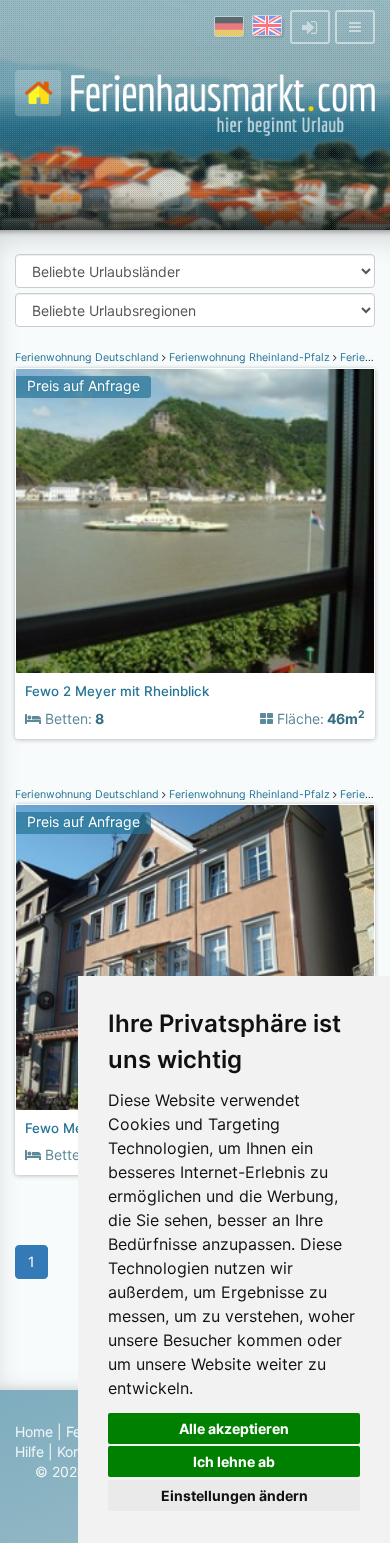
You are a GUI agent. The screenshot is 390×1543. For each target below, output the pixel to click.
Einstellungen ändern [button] (234, 1495)
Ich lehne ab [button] (234, 1461)
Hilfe (29, 1451)
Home (34, 1431)
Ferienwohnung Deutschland (88, 357)
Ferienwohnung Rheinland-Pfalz (249, 357)
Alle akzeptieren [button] (234, 1428)
